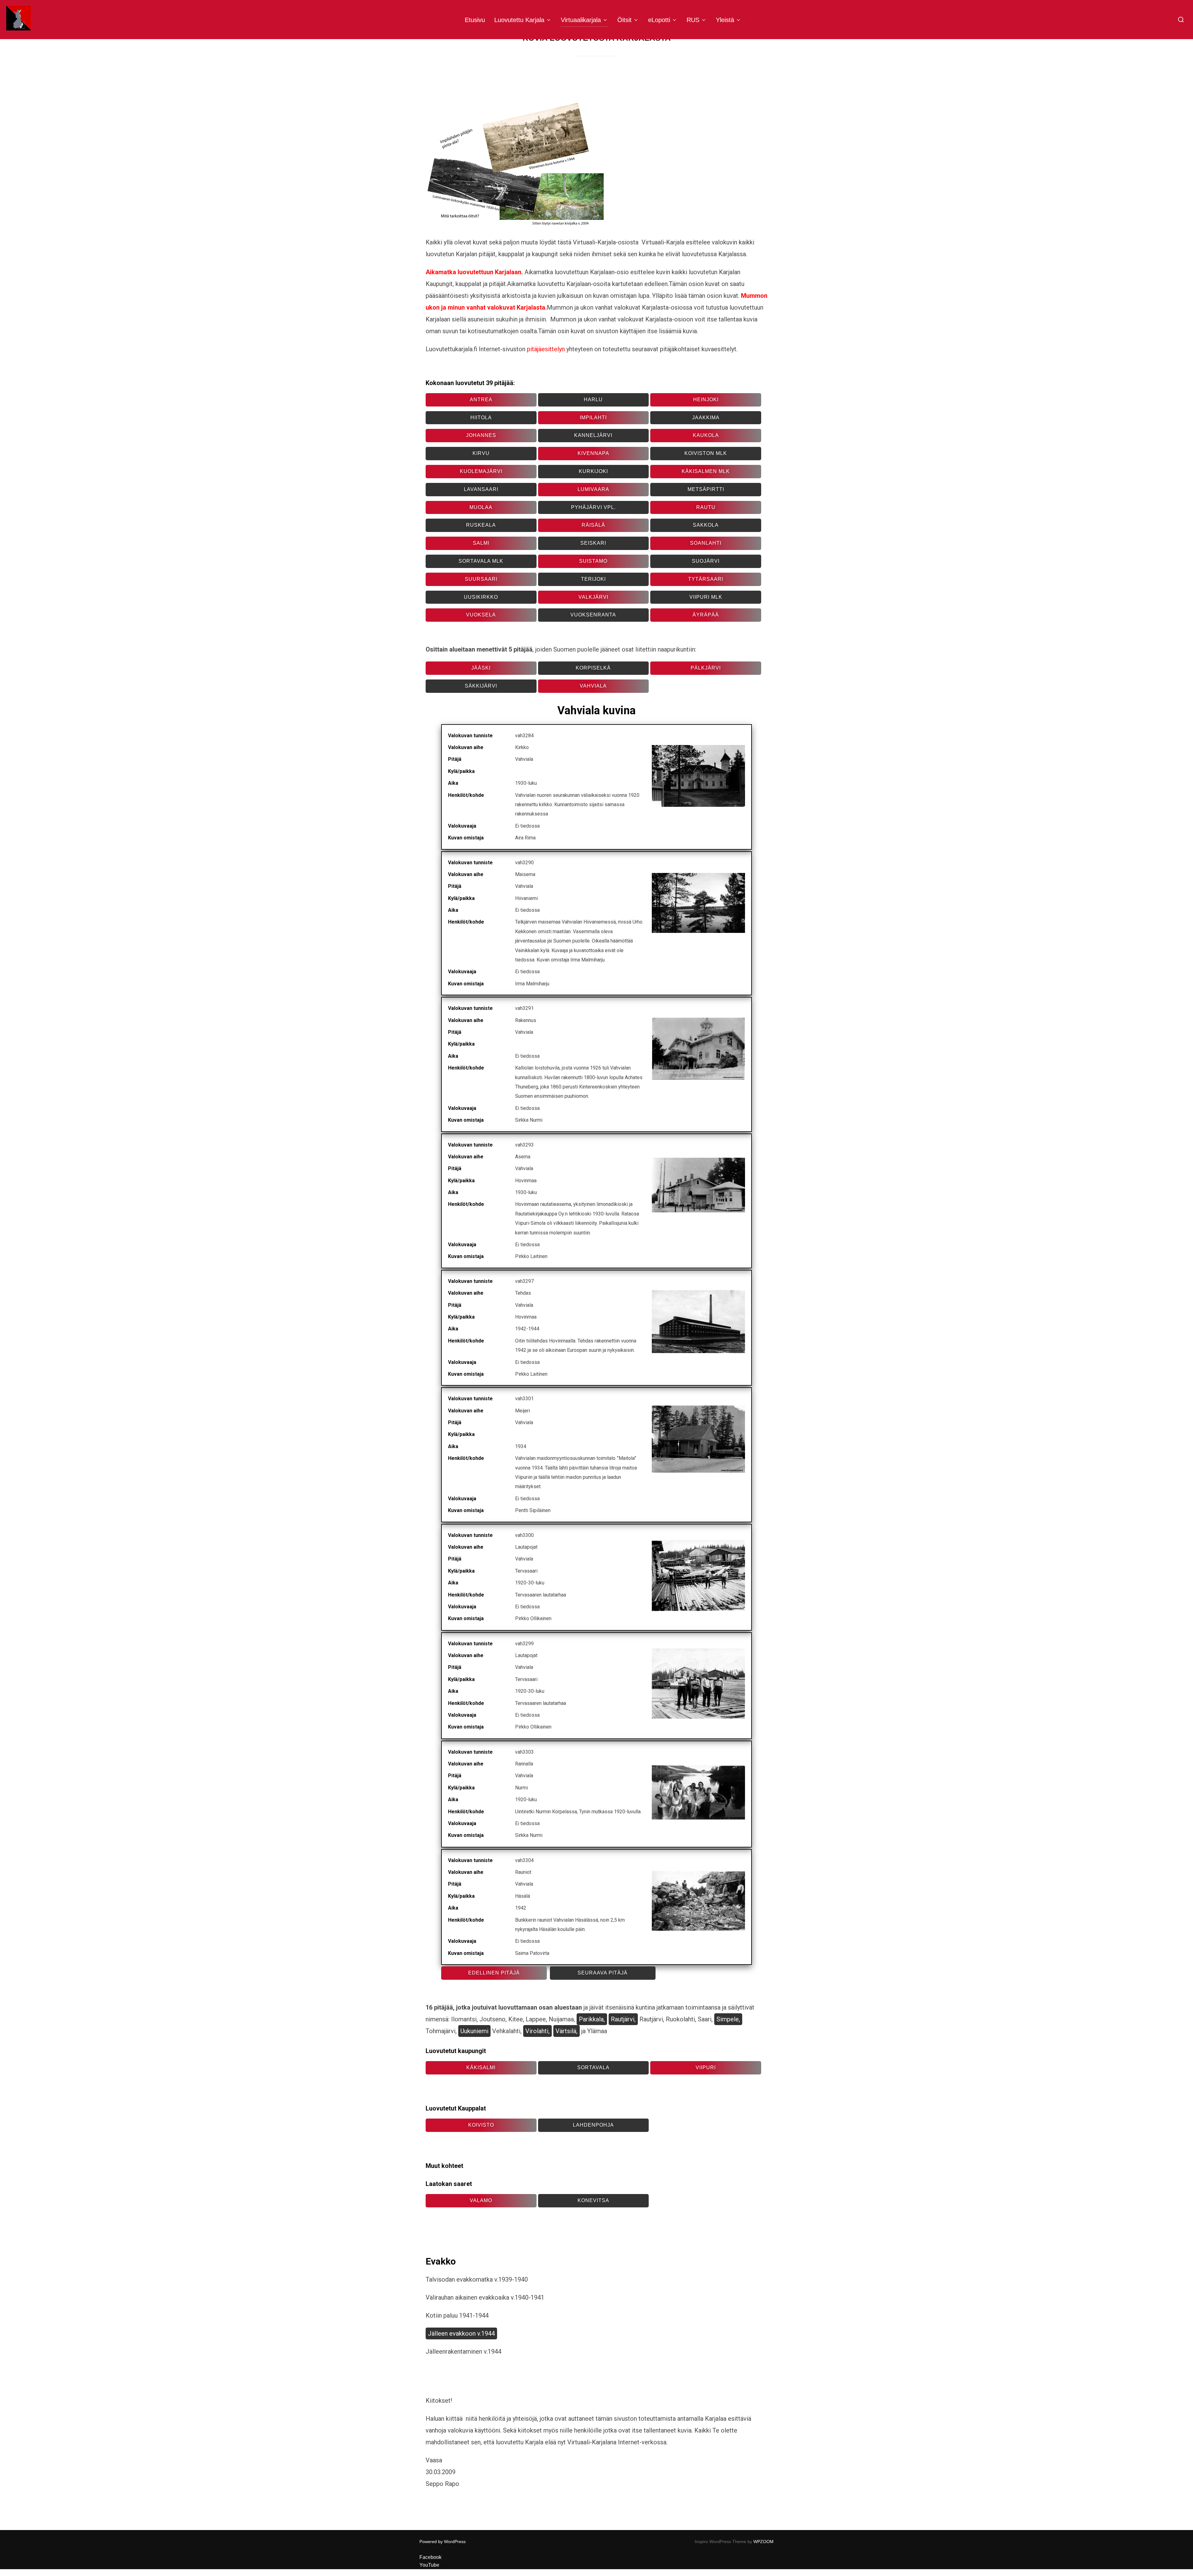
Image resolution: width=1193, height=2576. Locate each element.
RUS (693, 20)
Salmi (481, 543)
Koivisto (481, 2125)
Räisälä (593, 525)
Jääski (481, 668)
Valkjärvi (593, 597)
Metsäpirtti (706, 489)
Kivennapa (593, 453)
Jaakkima (706, 418)
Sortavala (593, 2067)
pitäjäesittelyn (546, 349)
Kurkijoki (593, 471)
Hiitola (481, 418)
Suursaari (481, 579)
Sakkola (706, 525)
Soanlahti (706, 543)
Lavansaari (481, 489)
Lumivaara (593, 489)
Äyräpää (706, 615)
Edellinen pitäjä (494, 1973)
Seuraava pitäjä (603, 1973)
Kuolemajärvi (481, 471)
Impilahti (593, 418)
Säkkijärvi (481, 686)
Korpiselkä (593, 668)
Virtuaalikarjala (581, 20)
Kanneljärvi (593, 435)
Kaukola (706, 435)
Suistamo (593, 561)
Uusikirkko (481, 597)
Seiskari (593, 543)
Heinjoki (706, 400)
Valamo (481, 2200)
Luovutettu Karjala (519, 20)
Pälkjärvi (706, 668)
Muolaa (481, 507)
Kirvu (481, 453)
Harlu (593, 400)
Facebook (430, 2557)
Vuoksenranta (593, 615)
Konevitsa (593, 2200)
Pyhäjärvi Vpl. (593, 507)
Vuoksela (481, 615)
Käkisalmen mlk (706, 471)
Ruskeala (481, 525)
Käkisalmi (481, 2067)
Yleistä (725, 20)
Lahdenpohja (593, 2125)
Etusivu (475, 20)
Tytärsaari (706, 579)
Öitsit (624, 20)
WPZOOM (763, 2542)
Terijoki (593, 579)
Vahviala (593, 686)
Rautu (706, 507)
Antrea (481, 400)
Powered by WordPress (443, 2542)
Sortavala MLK (481, 561)
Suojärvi (706, 561)
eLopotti (659, 20)
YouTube (429, 2565)
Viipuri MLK (706, 597)
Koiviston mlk (706, 453)
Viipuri (706, 2067)
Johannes (481, 435)
